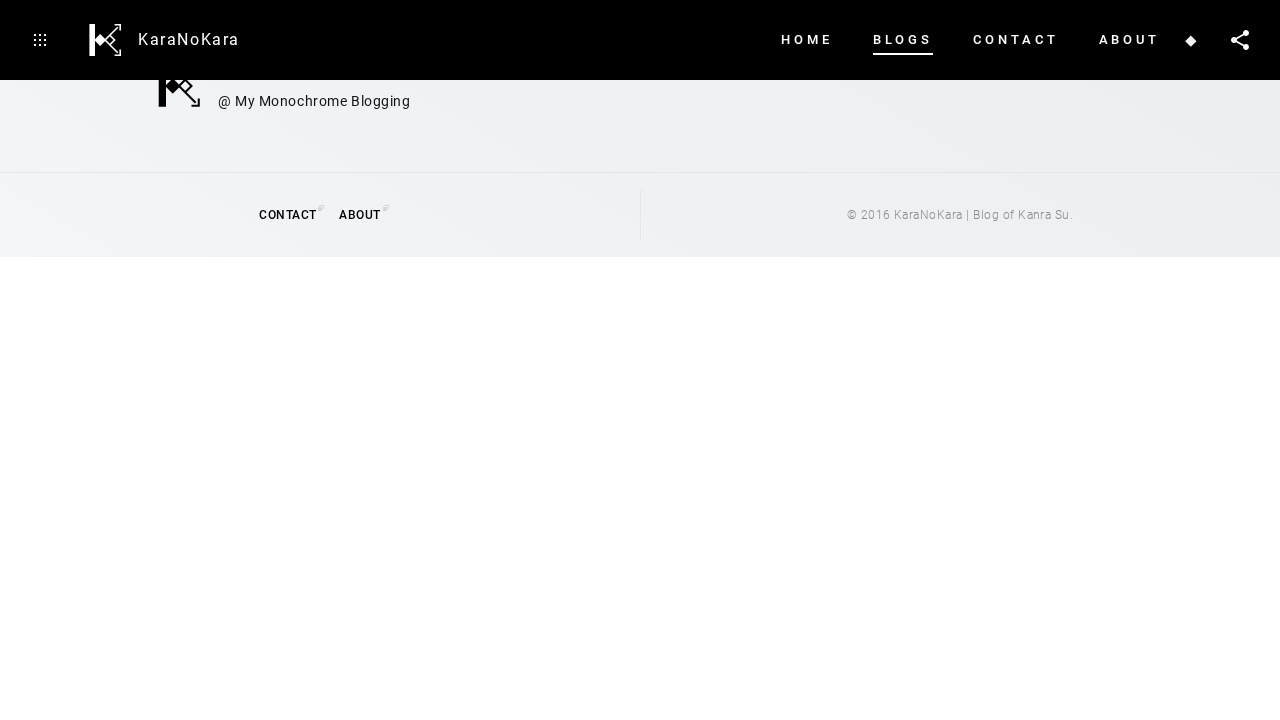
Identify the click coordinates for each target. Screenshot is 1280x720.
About (359, 215)
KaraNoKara (189, 39)
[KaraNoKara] (105, 40)
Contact (287, 215)
